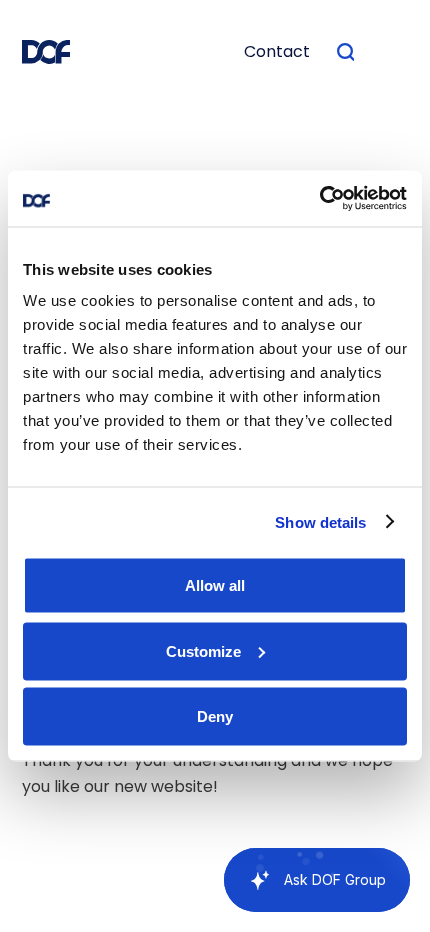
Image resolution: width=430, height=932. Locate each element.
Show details (320, 521)
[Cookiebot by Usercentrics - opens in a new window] (319, 199)
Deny (215, 716)
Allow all (215, 585)
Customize (203, 650)
